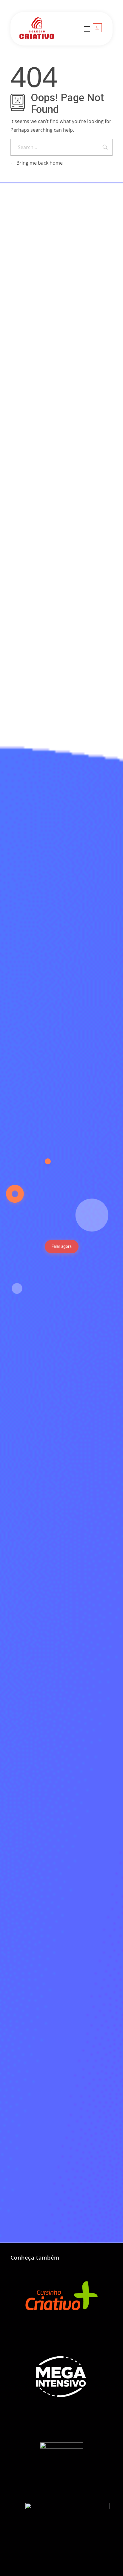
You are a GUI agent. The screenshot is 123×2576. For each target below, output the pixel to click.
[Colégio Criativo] (48, 28)
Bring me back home (39, 163)
